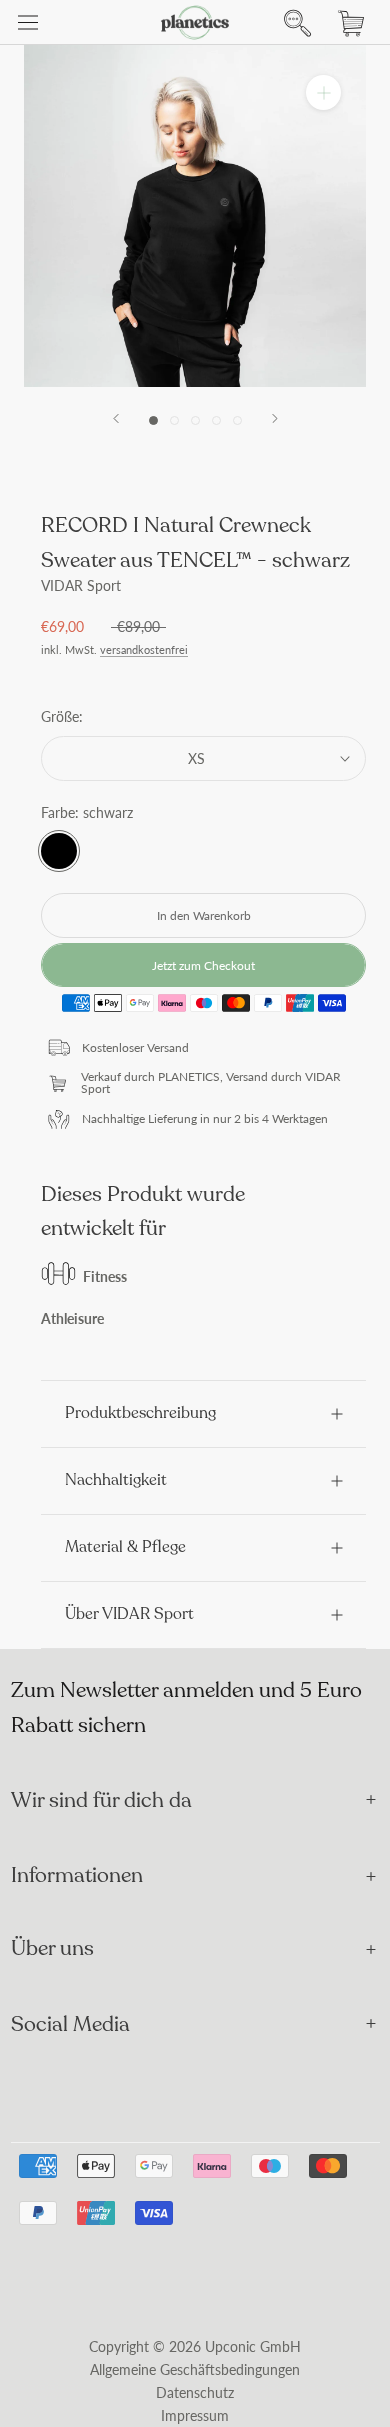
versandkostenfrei (144, 650)
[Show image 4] (216, 420)
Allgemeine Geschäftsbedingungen (195, 2369)
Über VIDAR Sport (129, 1614)
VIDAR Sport (81, 585)
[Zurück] (116, 418)
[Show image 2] (174, 420)
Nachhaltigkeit (116, 1480)
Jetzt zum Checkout (203, 965)
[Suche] (292, 23)
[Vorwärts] (275, 418)
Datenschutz (195, 2392)
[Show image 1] (153, 420)
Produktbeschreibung (140, 1413)
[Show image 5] (237, 420)
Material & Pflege (125, 1547)
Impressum (195, 2415)
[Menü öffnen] (28, 23)
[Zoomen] (323, 92)
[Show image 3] (195, 420)
